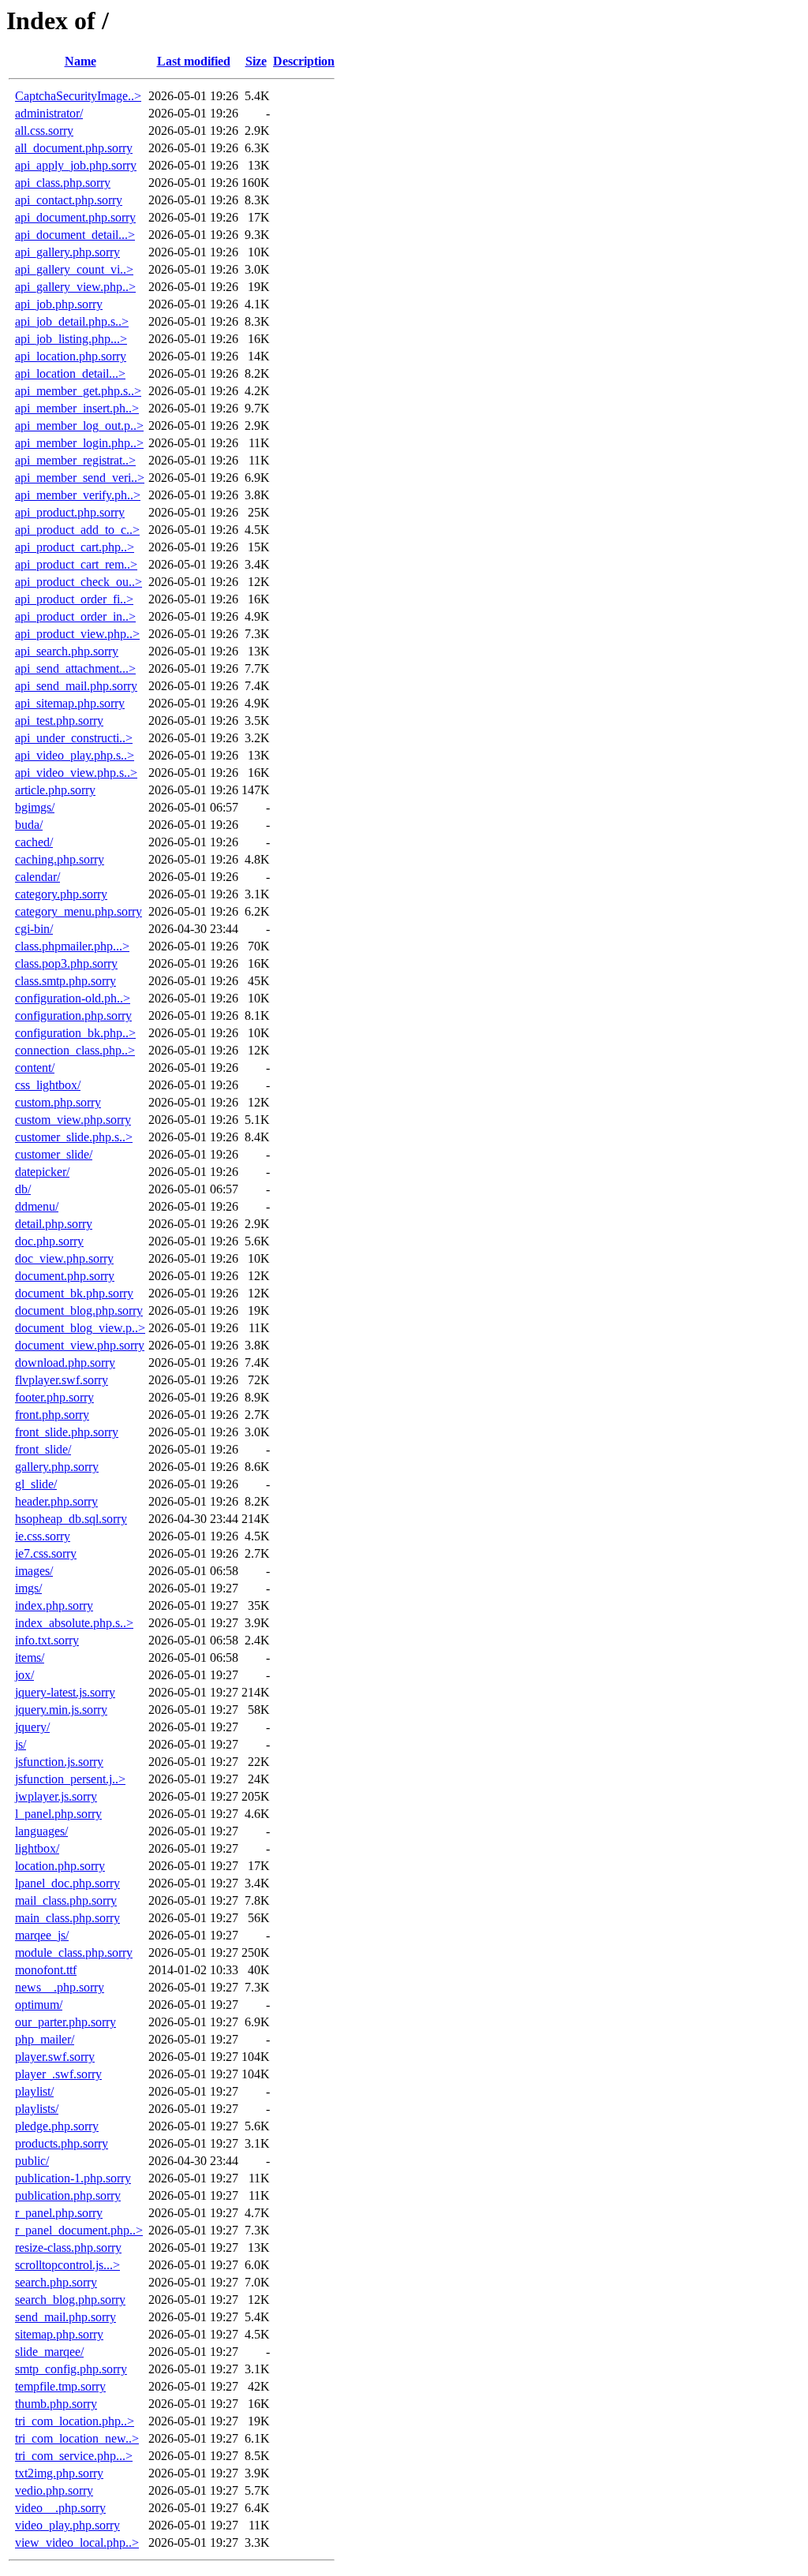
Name (80, 61)
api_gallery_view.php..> (75, 287)
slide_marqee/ (49, 2352)
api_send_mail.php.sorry (76, 686)
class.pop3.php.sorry (66, 963)
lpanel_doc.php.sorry (67, 1883)
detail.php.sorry (54, 1224)
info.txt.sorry (47, 1640)
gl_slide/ (36, 1484)
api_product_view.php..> (77, 634)
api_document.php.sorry (75, 217)
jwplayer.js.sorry (56, 1796)
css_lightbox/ (48, 1085)
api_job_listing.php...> (71, 339)
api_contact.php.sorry (69, 200)
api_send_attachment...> (75, 668)
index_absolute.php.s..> (74, 1623)
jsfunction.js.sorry (59, 1762)
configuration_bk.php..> (75, 1033)
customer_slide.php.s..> (74, 1137)
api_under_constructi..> (74, 738)
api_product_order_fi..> (74, 599)
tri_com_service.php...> (74, 2456)
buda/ (29, 825)
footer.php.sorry (54, 1397)
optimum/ (39, 2005)
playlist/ (34, 2091)
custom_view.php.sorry (73, 1120)
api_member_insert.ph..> (77, 408)
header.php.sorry (56, 1501)
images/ (34, 1571)
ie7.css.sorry (46, 1553)
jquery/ (32, 1727)
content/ (35, 1068)
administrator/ (49, 113)
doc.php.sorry (49, 1241)
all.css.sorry (44, 131)
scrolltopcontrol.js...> (67, 2265)
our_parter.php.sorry (65, 2022)
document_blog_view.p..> (80, 1328)
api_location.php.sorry (71, 356)
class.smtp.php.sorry (65, 981)
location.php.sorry (60, 1866)
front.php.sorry (52, 1415)
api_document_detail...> (75, 235)
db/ (23, 1189)
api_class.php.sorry (63, 183)
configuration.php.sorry (73, 1015)
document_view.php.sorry (80, 1345)
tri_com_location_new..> (77, 2438)
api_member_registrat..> (75, 460)
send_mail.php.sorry (65, 2317)
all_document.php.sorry (74, 148)
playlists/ (37, 2109)
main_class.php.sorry (67, 1918)
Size (256, 61)
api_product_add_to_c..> (77, 530)
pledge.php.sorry (57, 2126)
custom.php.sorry (58, 1102)
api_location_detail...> (70, 373)
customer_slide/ (54, 1154)
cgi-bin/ (34, 929)
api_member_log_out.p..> (79, 426)
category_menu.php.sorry (79, 911)
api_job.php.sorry (59, 304)
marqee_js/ (42, 1935)
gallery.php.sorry (57, 1467)
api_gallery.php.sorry (67, 252)
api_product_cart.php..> (75, 547)
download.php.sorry (65, 1363)
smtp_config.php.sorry (71, 2369)
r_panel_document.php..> (79, 2230)
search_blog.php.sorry (70, 2300)
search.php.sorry (56, 2282)
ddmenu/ (37, 1206)
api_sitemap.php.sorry (70, 703)
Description (304, 61)
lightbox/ (37, 1848)
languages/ (41, 1831)
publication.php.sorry (68, 2195)
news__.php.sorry (60, 1987)
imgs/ (28, 1588)
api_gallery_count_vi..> (74, 269)
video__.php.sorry (60, 2508)
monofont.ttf (46, 1970)
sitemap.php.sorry (59, 2334)
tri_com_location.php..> (75, 2421)
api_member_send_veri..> (80, 478)
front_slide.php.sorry (67, 1432)
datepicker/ (42, 1172)
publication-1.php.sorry (73, 2178)
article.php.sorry (55, 790)
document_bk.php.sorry (74, 1293)
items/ (30, 1658)
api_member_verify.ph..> (78, 495)
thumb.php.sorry (56, 2404)
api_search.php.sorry (67, 651)
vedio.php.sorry (54, 2490)
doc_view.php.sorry (64, 1258)
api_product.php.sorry (70, 512)
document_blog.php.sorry (79, 1310)
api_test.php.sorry (59, 721)
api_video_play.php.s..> (75, 755)
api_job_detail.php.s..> (72, 321)
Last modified (194, 61)
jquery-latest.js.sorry (65, 1692)
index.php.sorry (54, 1605)
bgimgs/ (35, 807)
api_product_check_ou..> (79, 582)
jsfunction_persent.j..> (70, 1779)
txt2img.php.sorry (59, 2473)
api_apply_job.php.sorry (76, 165)
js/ (21, 1744)
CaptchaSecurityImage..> (78, 96)
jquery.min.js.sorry (61, 1710)
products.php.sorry (62, 2143)
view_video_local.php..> (77, 2542)
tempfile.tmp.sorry (60, 2386)
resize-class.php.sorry (68, 2247)
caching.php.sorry (60, 859)
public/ (32, 2161)
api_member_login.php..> (79, 443)
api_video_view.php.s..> (76, 773)
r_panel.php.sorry (59, 2213)
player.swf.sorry (55, 2057)
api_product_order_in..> (75, 616)
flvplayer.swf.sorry (62, 1380)
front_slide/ (43, 1449)
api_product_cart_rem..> (76, 564)
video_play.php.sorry (67, 2525)
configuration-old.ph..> (73, 998)
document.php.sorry (65, 1276)
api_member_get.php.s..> (78, 391)
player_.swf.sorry (58, 2074)
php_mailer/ (45, 2039)
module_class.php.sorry (74, 1953)
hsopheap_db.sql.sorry (71, 1519)
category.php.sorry (61, 894)
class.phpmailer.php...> (72, 946)
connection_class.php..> (75, 1050)
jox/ (24, 1675)
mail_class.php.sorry (66, 1900)
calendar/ (37, 877)
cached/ (34, 842)
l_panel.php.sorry (58, 1814)
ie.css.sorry (43, 1536)
